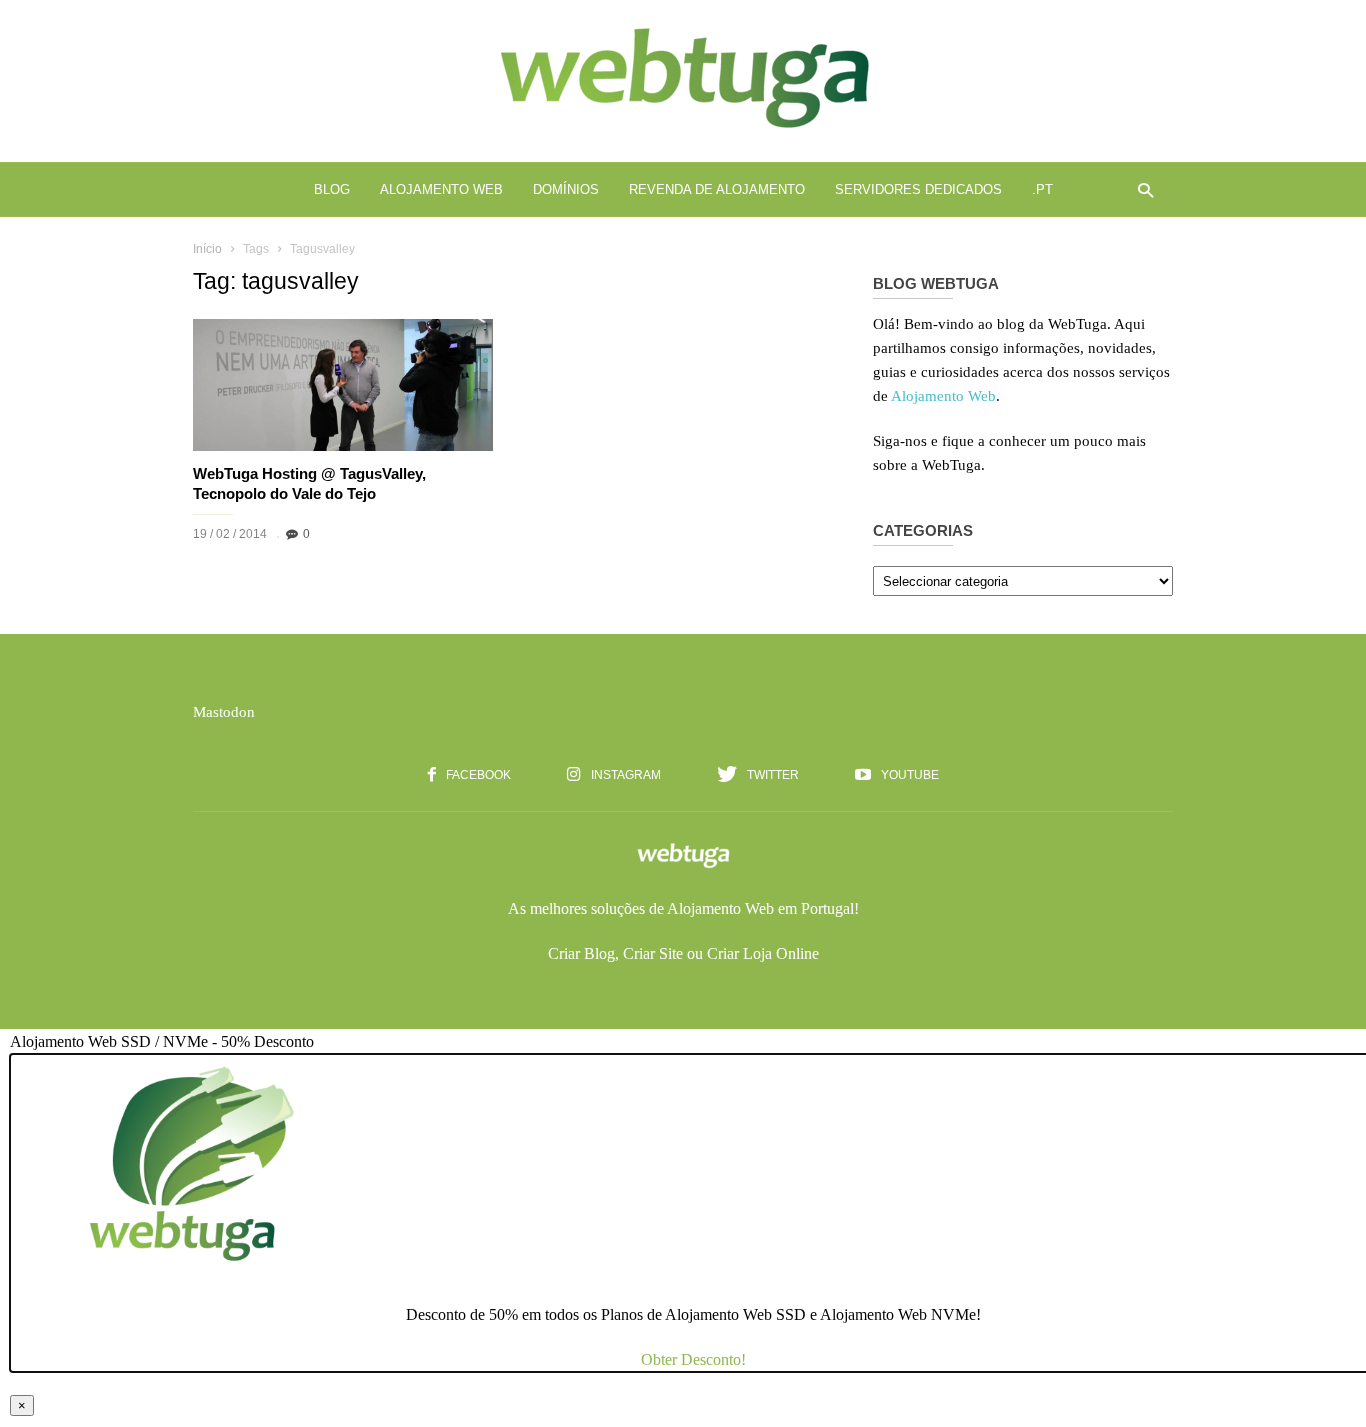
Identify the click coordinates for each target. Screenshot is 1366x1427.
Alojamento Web (441, 189)
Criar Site (653, 953)
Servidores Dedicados (918, 189)
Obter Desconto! (693, 1359)
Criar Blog (581, 953)
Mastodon (224, 712)
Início (207, 249)
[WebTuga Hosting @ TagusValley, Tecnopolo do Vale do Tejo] (343, 385)
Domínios (566, 189)
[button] (1140, 189)
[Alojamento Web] (683, 130)
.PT (1042, 189)
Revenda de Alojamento (717, 189)
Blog (332, 189)
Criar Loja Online (763, 953)
